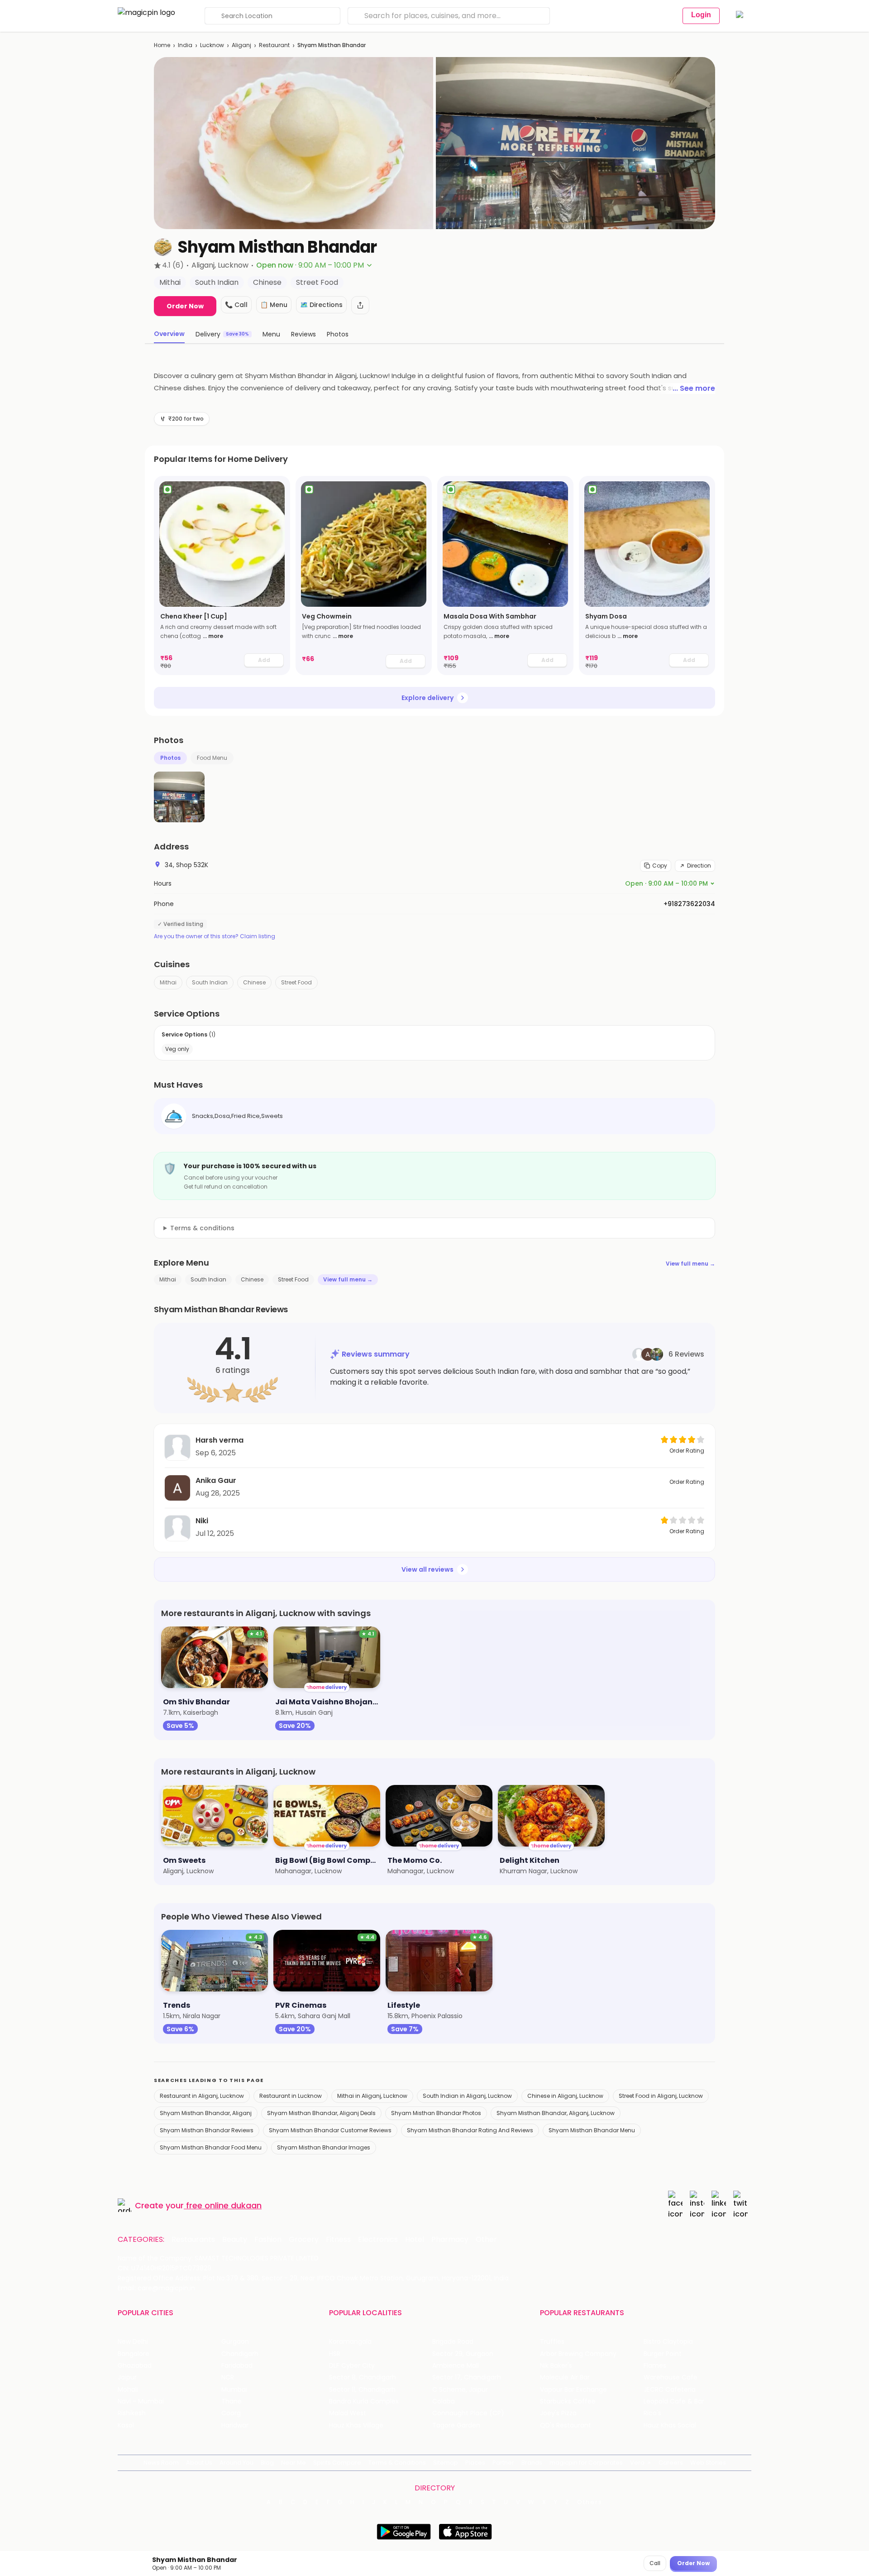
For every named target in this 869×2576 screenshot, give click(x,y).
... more (213, 636)
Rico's (652, 2413)
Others (590, 2502)
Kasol (126, 2425)
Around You (236, 2463)
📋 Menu (274, 305)
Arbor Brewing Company (578, 2354)
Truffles (552, 2342)
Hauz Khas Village (356, 2425)
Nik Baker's (556, 2366)
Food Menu (212, 758)
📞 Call (236, 305)
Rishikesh (132, 2413)
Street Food (296, 982)
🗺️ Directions (321, 305)
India (185, 45)
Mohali (128, 2390)
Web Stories (708, 2463)
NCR (228, 2377)
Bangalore (134, 2354)
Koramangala (350, 2342)
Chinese (254, 982)
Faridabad (237, 2366)
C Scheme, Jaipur (460, 2390)
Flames (655, 2366)
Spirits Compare (337, 2463)
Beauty (235, 2240)
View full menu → (690, 1264)
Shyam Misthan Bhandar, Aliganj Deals (321, 2113)
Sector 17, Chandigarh (467, 2377)
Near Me (294, 2463)
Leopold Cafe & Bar (674, 2401)
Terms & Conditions (397, 2463)
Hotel (415, 2240)
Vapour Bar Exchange (573, 2390)
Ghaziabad (135, 2366)
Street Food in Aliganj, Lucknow (661, 2096)
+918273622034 (689, 904)
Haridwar (235, 2425)
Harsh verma (220, 1440)
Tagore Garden (456, 2425)
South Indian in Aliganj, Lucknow (467, 2096)
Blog (267, 2463)
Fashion (268, 2240)
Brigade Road (453, 2342)
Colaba (444, 2401)
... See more (694, 388)
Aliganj (241, 45)
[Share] (360, 305)
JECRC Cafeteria (670, 2390)
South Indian (210, 982)
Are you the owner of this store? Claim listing (215, 936)
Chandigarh (240, 2354)
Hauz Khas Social (670, 2425)
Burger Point (663, 2354)
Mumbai (234, 2390)
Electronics (378, 2240)
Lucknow (212, 45)
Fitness (338, 2240)
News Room (161, 2463)
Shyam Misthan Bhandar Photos (436, 2113)
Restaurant (274, 45)
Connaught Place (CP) (468, 2413)
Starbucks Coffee (568, 2401)
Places (475, 2463)
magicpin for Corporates (586, 2463)
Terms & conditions (202, 1228)
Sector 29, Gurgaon (463, 2354)
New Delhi (133, 2342)
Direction (699, 866)
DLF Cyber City (352, 2366)
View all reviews (427, 1569)
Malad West (348, 2413)
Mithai (168, 982)
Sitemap (446, 2463)
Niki (202, 1521)
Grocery (304, 2240)
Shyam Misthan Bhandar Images (324, 2147)
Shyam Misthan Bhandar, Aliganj (206, 2113)
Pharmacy (450, 2240)
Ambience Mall (456, 2366)
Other (486, 2240)
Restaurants (193, 2240)
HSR (335, 2354)
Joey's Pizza (558, 2413)
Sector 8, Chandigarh (363, 2377)
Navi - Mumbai (141, 2401)
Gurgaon (235, 2342)
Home (162, 45)
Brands (532, 2463)
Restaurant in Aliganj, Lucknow (202, 2096)
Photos (170, 758)
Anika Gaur (216, 1480)
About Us (199, 2463)
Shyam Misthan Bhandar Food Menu (211, 2147)
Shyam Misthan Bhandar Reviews (207, 2130)
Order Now (185, 306)
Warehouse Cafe (671, 2377)
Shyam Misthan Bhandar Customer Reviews (330, 2130)
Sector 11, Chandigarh (362, 2390)
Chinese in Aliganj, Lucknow (565, 2096)
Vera (637, 2463)
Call (655, 2563)
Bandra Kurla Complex (364, 2401)
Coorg (231, 2413)
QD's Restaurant (566, 2425)
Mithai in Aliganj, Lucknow (372, 2096)
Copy (660, 866)
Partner (503, 2463)
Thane (232, 2401)
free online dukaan (224, 2205)
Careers (671, 2463)
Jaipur (127, 2377)
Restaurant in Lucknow (291, 2096)
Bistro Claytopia (668, 2342)
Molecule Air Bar (565, 2377)
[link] (222, 576)
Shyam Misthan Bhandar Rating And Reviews (470, 2130)
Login (701, 15)
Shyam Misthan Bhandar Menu (592, 2130)
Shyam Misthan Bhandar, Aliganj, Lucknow (556, 2113)
